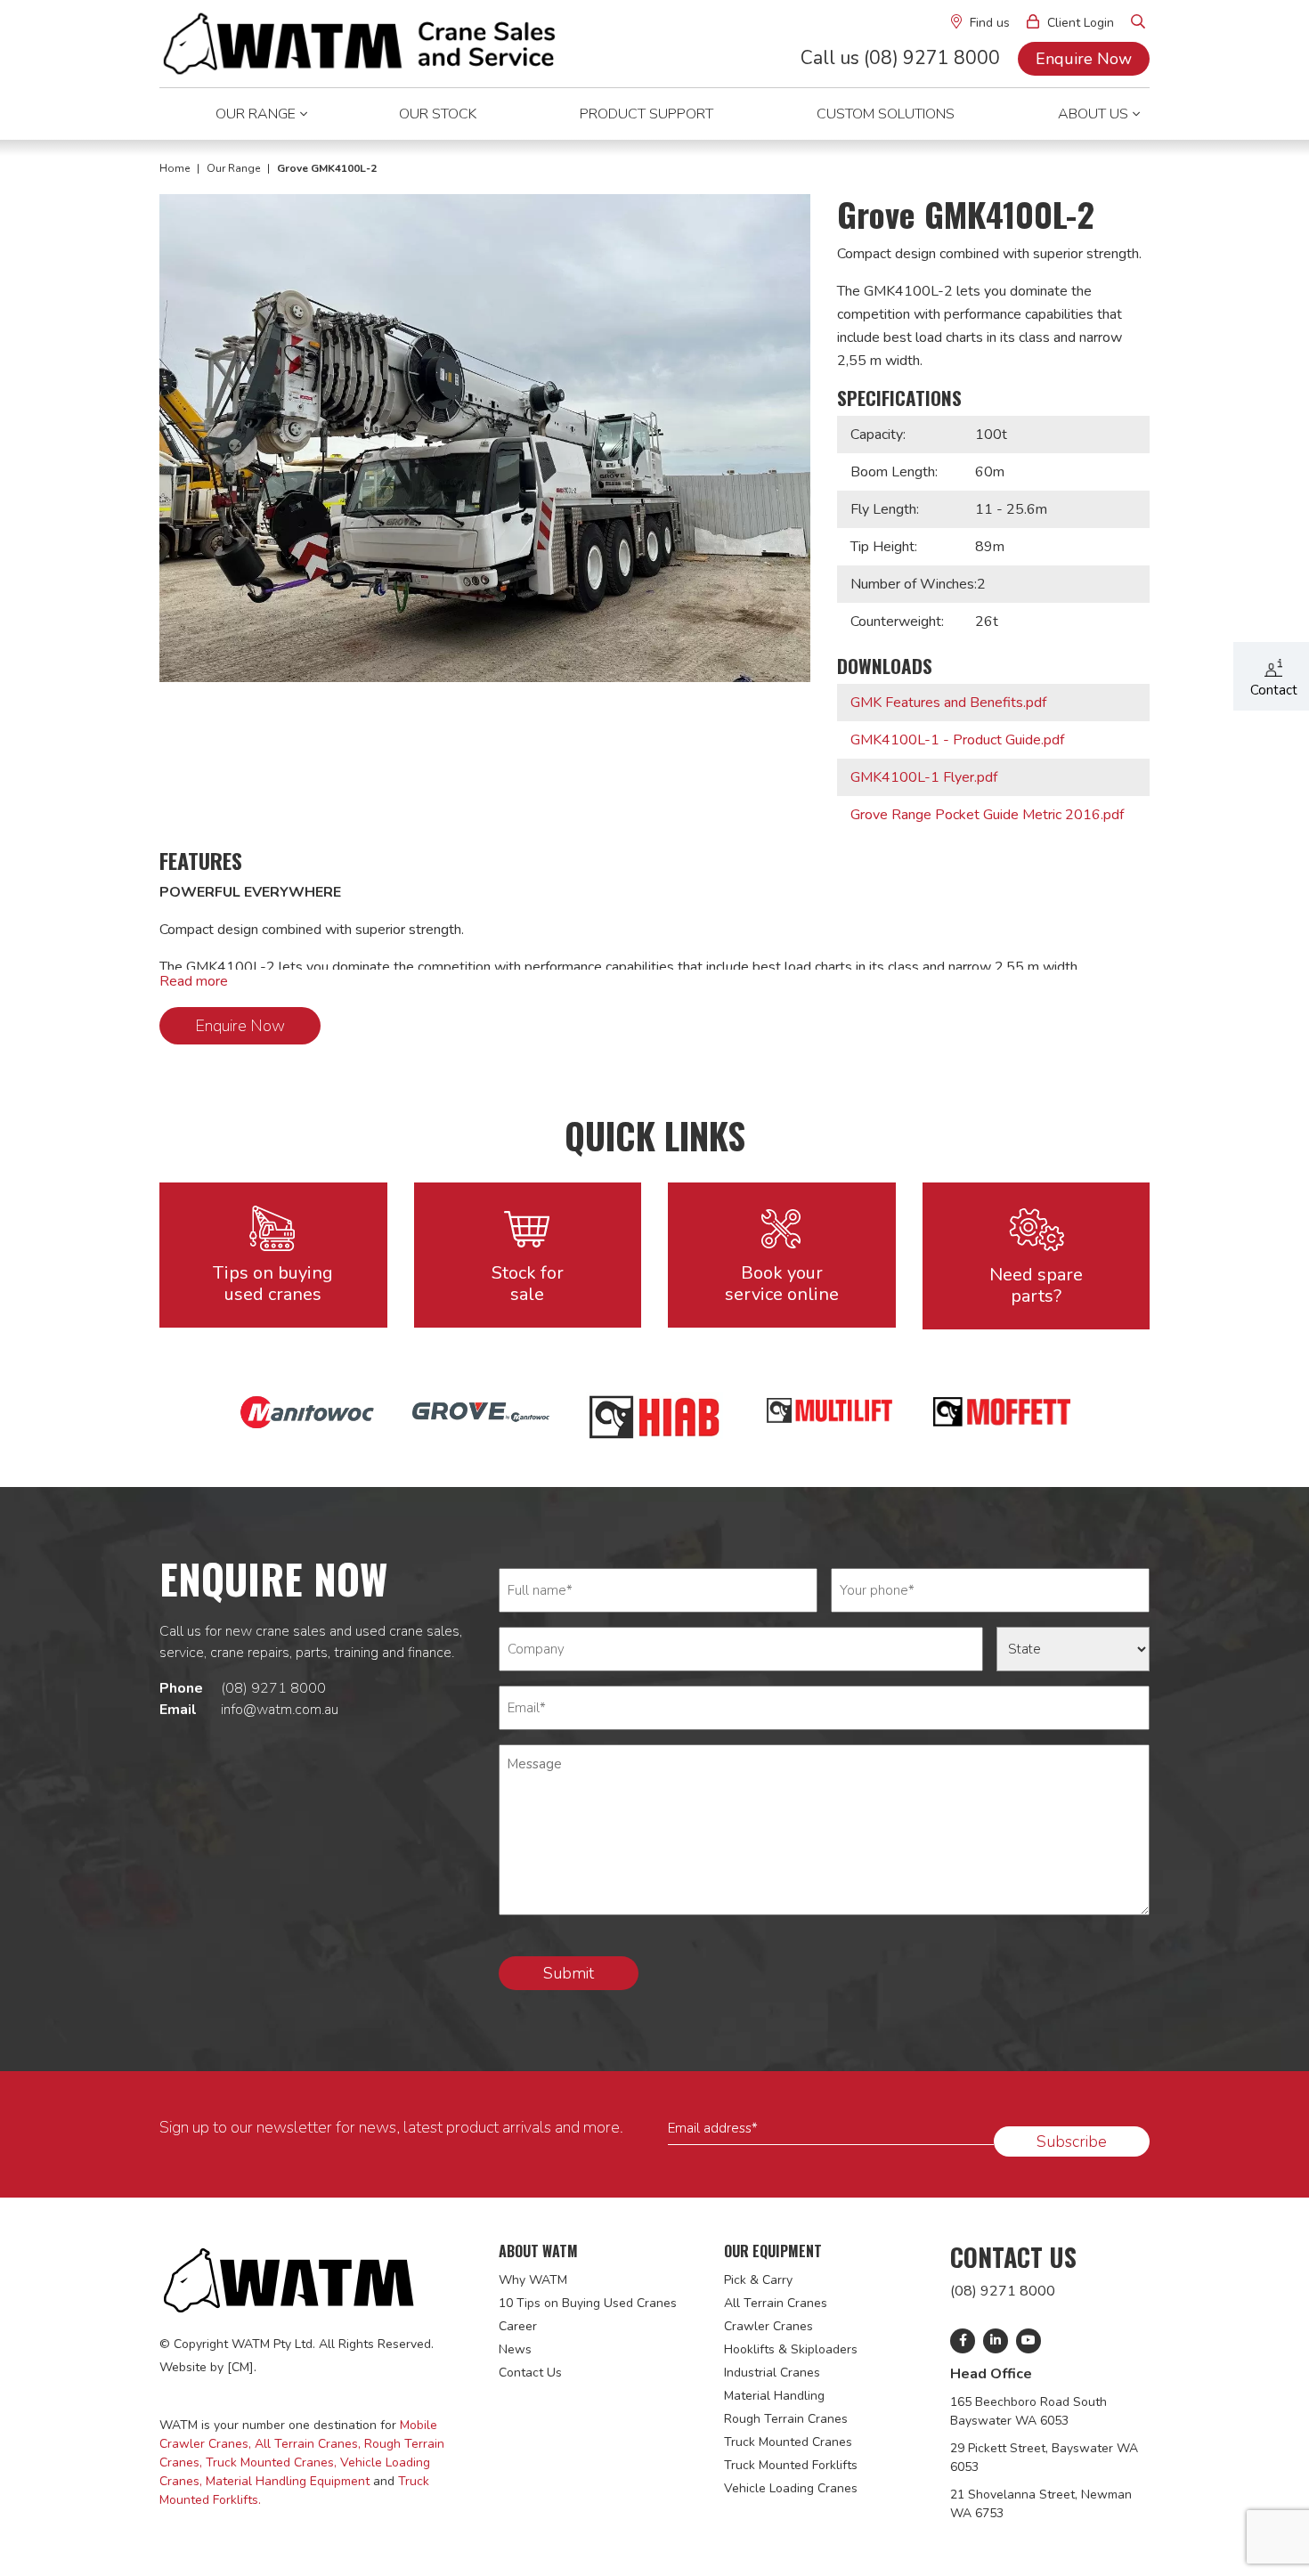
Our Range (235, 168)
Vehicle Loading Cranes (791, 2488)
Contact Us (530, 2373)
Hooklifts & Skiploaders (791, 2349)
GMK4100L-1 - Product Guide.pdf (957, 740)
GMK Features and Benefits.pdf (948, 703)
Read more (194, 981)
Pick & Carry (758, 2280)
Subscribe (1072, 2141)
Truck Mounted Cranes (788, 2442)
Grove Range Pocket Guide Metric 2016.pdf (987, 815)
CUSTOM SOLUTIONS (886, 114)
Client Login (1079, 23)
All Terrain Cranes (776, 2303)
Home (176, 168)
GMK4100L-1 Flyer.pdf (924, 777)
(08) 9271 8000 (273, 1688)
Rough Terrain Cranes (786, 2419)
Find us (988, 23)
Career (518, 2326)
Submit (569, 1973)
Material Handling (774, 2396)
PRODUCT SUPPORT (646, 114)
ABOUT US (1093, 114)
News (515, 2349)
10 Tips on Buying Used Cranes (588, 2303)
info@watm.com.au (280, 1710)
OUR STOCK (438, 114)
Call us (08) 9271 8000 (902, 58)
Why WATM (533, 2280)
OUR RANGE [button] (256, 114)
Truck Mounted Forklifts (791, 2465)
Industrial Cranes (772, 2373)
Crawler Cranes (768, 2326)
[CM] (240, 2367)
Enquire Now (1084, 59)
